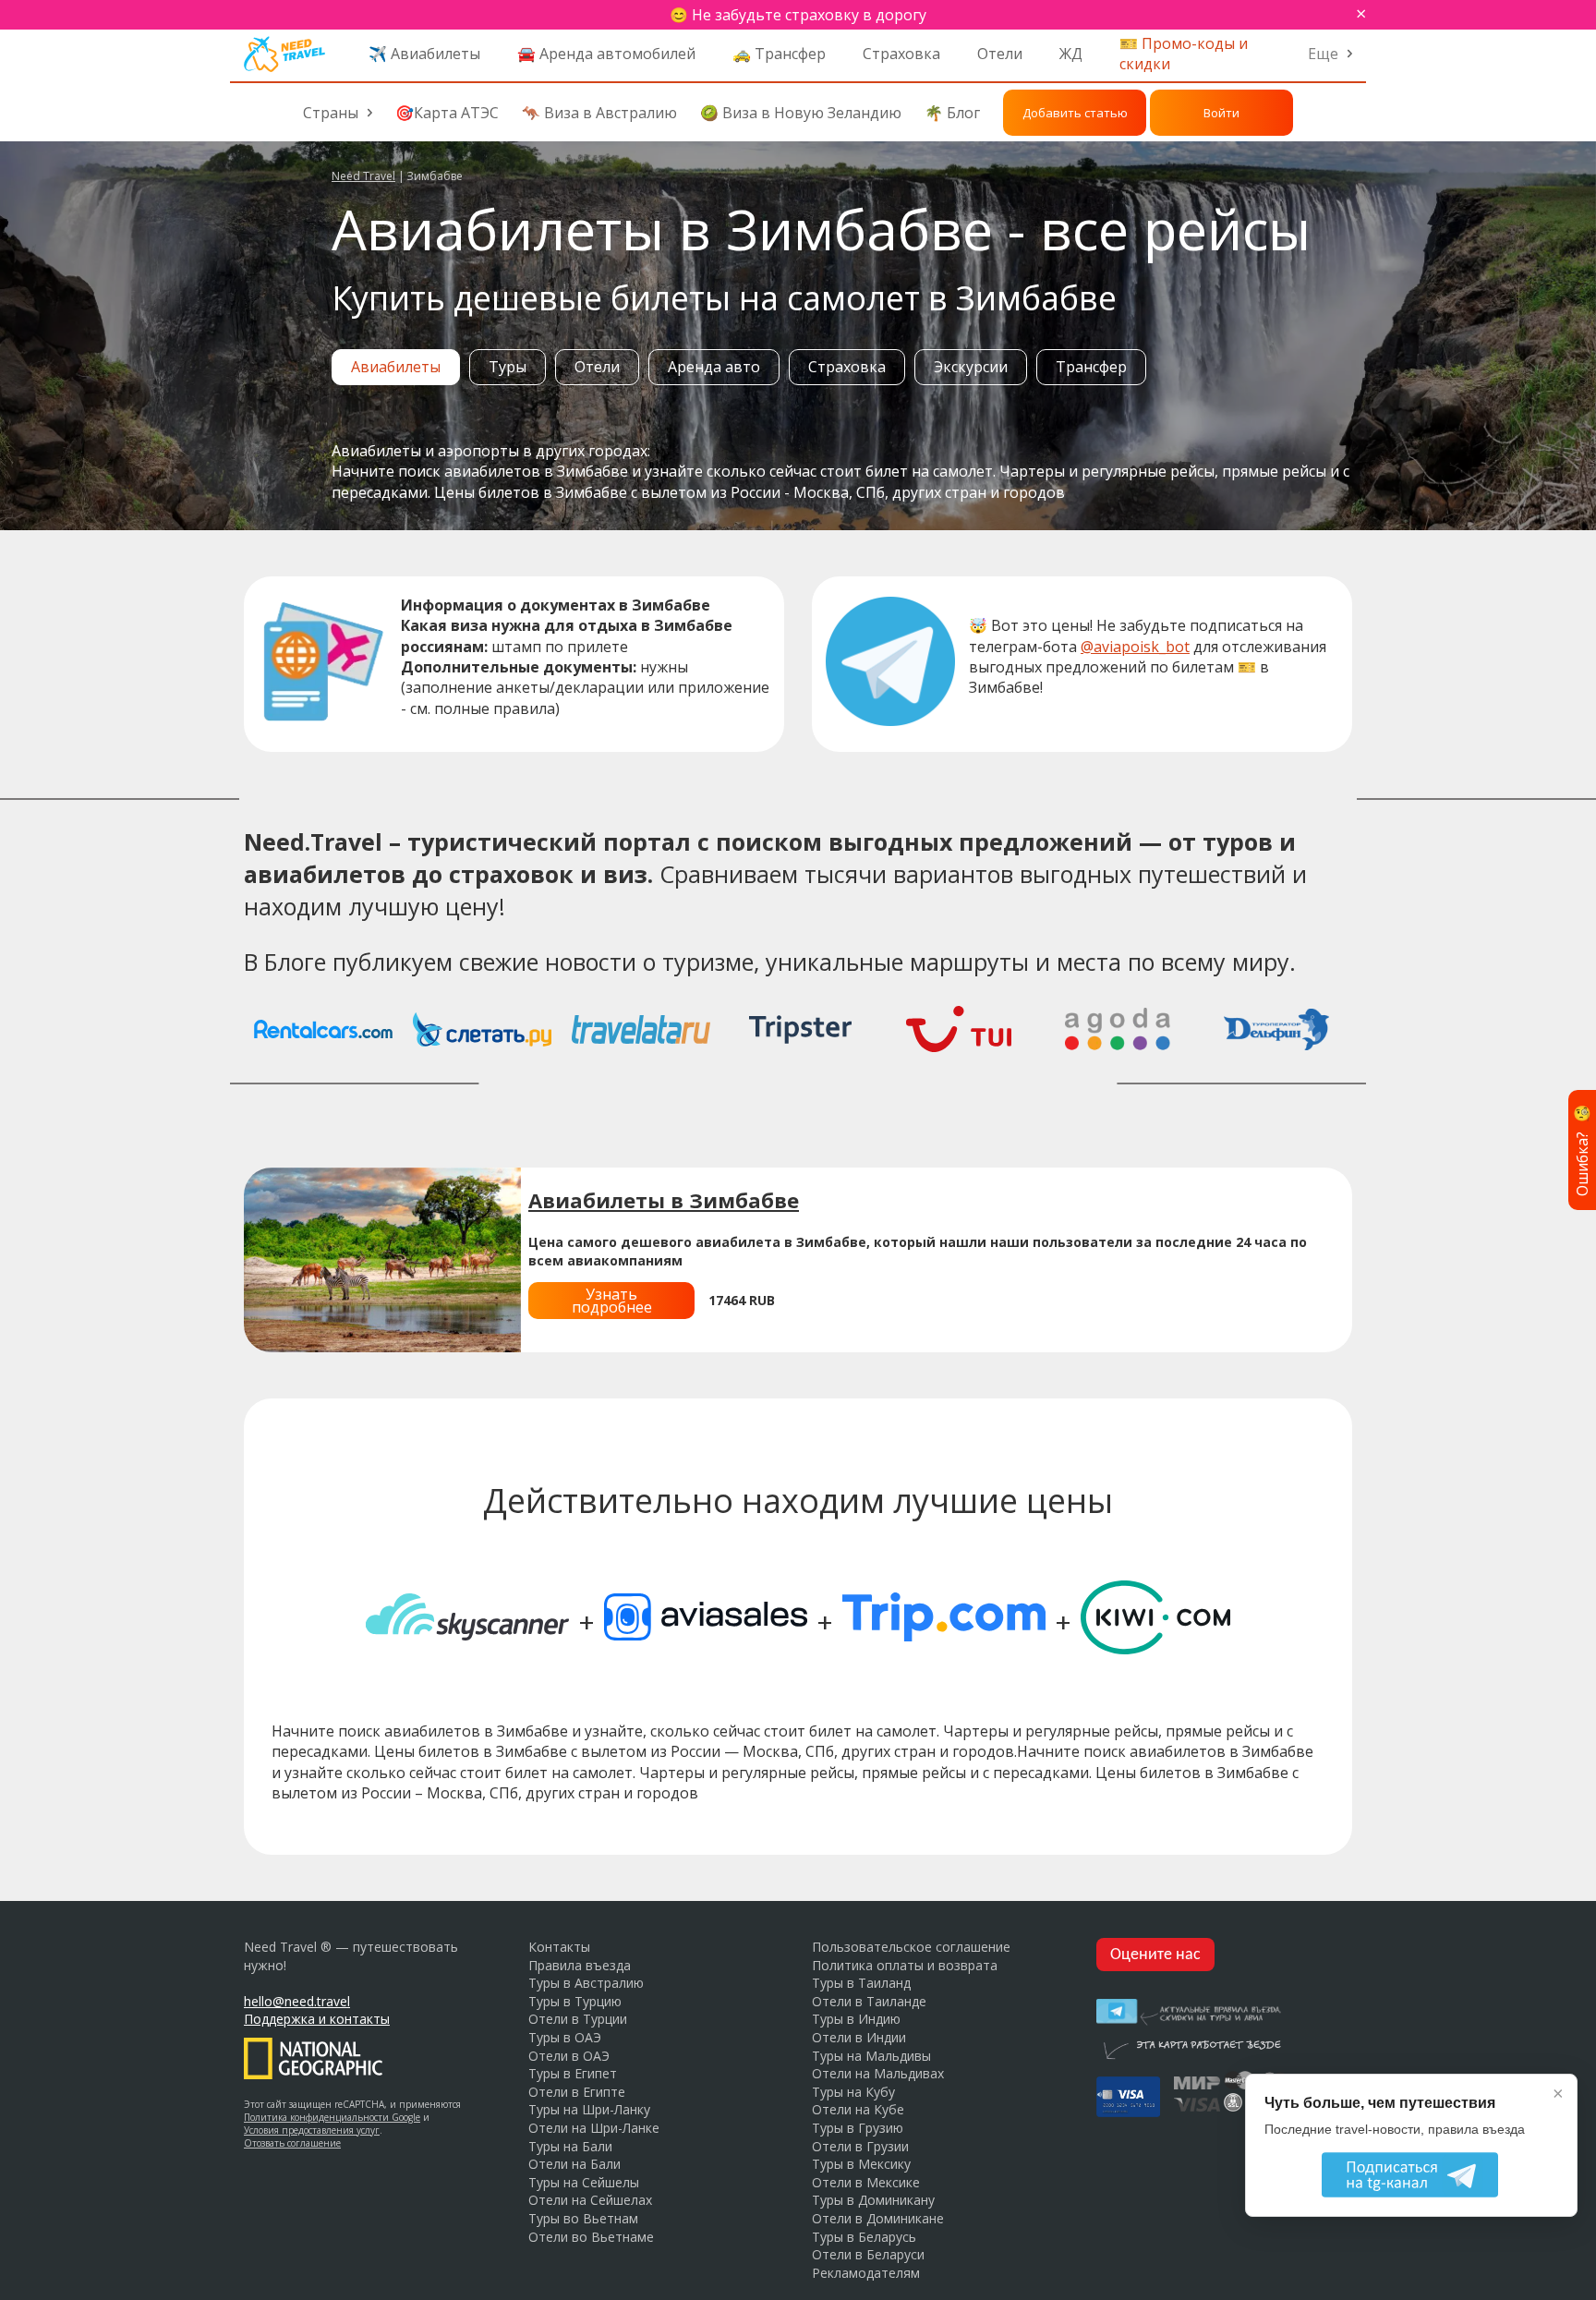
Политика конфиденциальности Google (332, 2117)
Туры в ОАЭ (565, 2037)
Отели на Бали (574, 2164)
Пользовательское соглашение (911, 1947)
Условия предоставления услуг (312, 2130)
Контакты (559, 1947)
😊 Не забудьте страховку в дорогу (798, 15)
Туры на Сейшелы (584, 2182)
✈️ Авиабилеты (424, 54)
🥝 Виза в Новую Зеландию (801, 113)
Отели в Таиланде (869, 2001)
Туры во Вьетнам (583, 2218)
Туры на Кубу (853, 2092)
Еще (1323, 54)
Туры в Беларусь (864, 2237)
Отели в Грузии (860, 2146)
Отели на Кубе (858, 2109)
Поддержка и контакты (317, 2019)
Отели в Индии (859, 2037)
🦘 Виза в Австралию (599, 113)
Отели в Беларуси (868, 2254)
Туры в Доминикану (873, 2200)
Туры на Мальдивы (871, 2056)
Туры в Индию (856, 2019)
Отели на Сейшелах (590, 2200)
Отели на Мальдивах (878, 2073)
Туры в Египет (573, 2073)
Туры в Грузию (858, 2128)
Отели (1000, 54)
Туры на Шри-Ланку (589, 2109)
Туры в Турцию (575, 2001)
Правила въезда (580, 1965)
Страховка (901, 54)
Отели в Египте (577, 2092)
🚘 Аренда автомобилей (606, 54)
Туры (508, 367)
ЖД (1071, 54)
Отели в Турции (578, 2019)
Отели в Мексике (866, 2182)
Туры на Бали (570, 2146)
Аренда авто (714, 367)
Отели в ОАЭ (569, 2056)
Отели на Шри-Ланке (594, 2128)
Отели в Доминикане (878, 2218)
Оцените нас (1155, 1955)
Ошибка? (1582, 1150)
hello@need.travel (297, 2001)
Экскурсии (971, 367)
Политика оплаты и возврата (905, 1965)
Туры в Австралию (586, 1983)
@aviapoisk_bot (1135, 647)
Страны (331, 113)
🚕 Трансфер (779, 54)
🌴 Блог (952, 113)
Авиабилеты (396, 367)
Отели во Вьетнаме (591, 2237)
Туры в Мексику (861, 2164)
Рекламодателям (866, 2273)
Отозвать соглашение (292, 2143)
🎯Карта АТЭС (447, 113)
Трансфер (1091, 367)
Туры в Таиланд (861, 1983)
